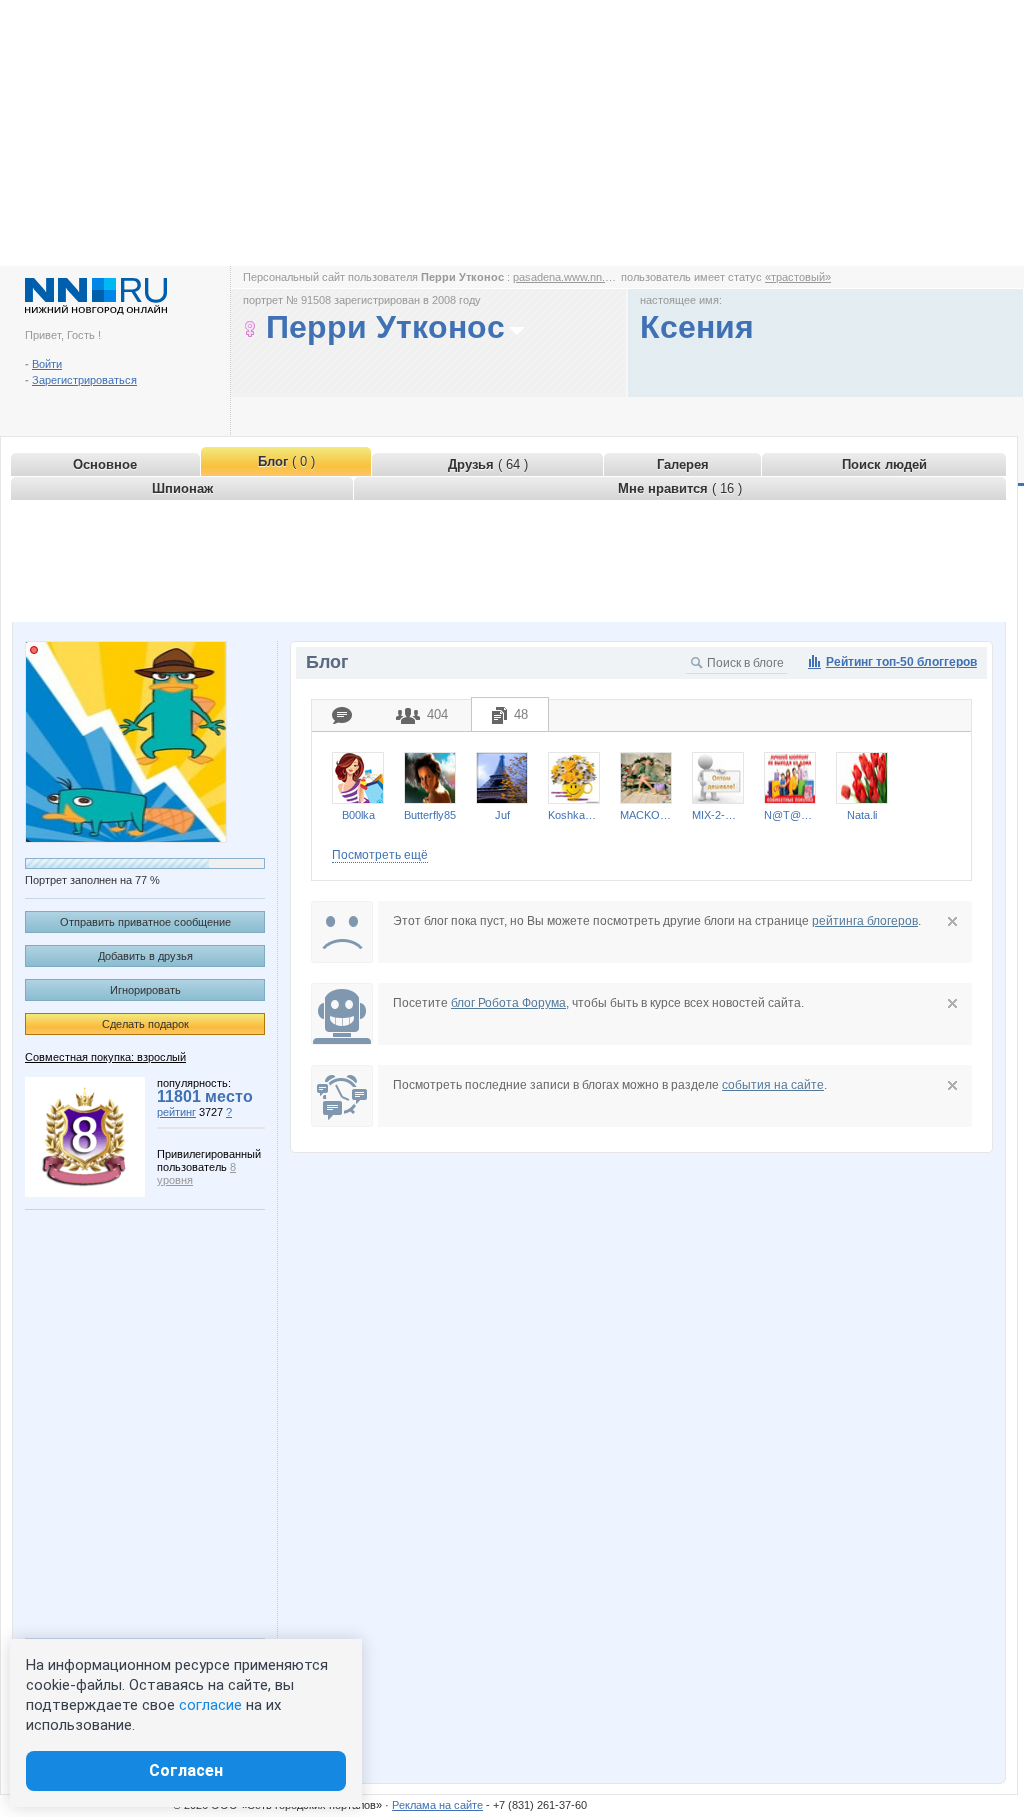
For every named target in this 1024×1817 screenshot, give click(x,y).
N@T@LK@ (790, 815)
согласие (210, 1705)
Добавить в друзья (145, 956)
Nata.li (862, 815)
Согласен (186, 1770)
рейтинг (176, 1112)
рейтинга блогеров (865, 921)
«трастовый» (798, 277)
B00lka (358, 815)
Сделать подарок (145, 1024)
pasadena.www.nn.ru (564, 277)
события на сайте (773, 1085)
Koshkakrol (574, 815)
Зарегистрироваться (84, 380)
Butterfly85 (430, 815)
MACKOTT (646, 815)
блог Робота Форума (508, 1003)
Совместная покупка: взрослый (105, 1057)
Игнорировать (145, 990)
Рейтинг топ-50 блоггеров (901, 662)
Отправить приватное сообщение (145, 922)
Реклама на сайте (437, 1805)
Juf (502, 815)
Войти (47, 364)
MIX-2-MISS (718, 815)
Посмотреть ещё (380, 855)
